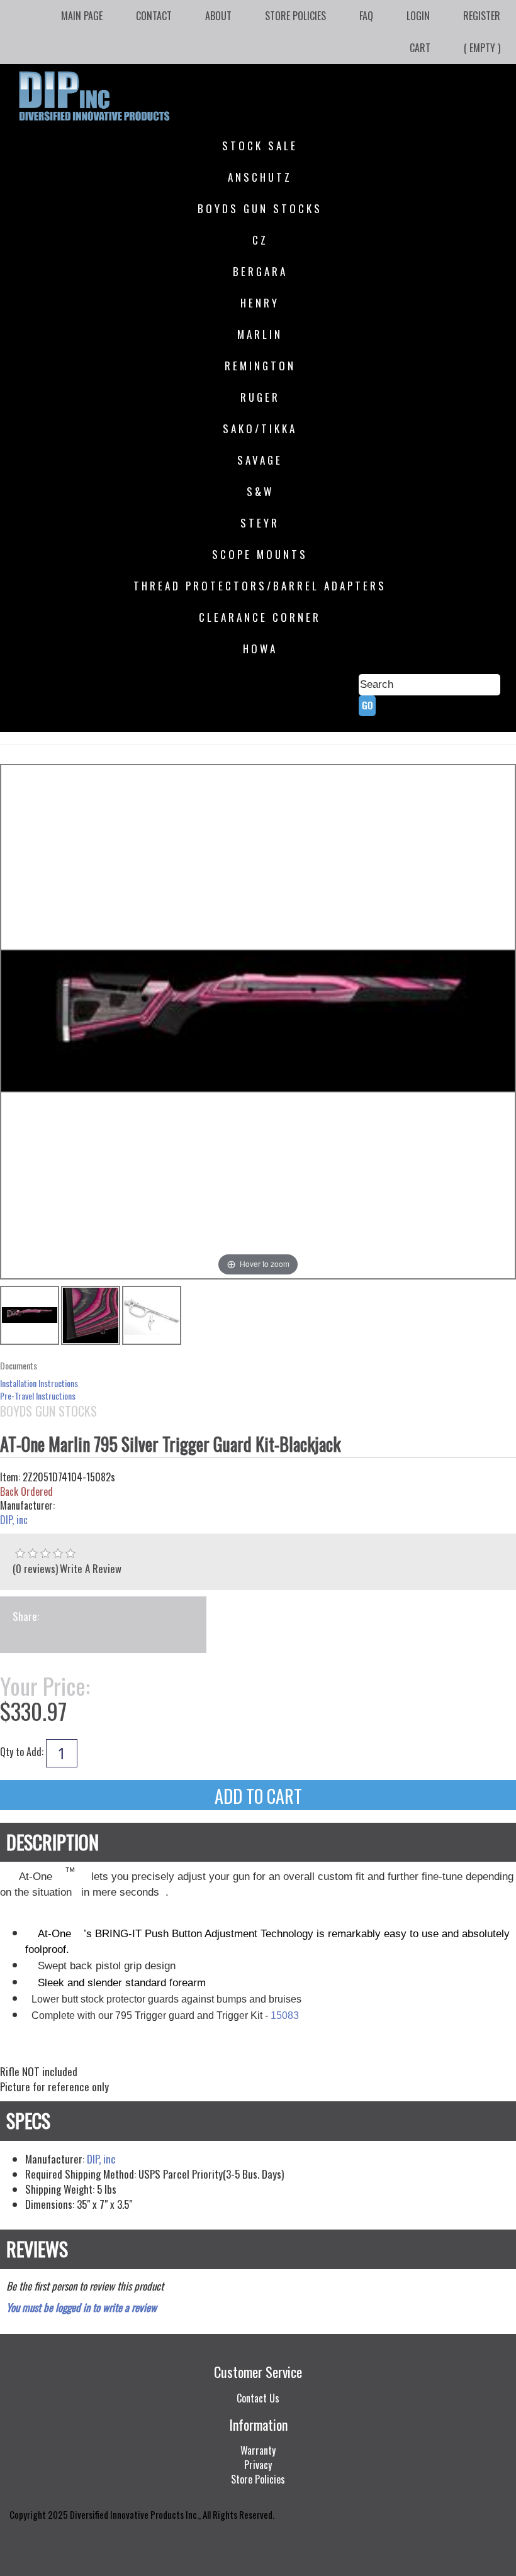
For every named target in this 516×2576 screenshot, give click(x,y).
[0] (20, 1554)
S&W (260, 491)
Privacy (258, 2465)
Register (482, 16)
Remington (260, 366)
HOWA (260, 649)
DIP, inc (14, 1520)
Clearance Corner (260, 617)
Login (418, 16)
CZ (260, 240)
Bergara (260, 271)
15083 (285, 2015)
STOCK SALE (260, 146)
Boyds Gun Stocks (260, 208)
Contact (154, 16)
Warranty (258, 2450)
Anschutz (260, 177)
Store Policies (295, 16)
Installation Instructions (39, 1383)
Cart (420, 48)
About (218, 16)
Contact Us (258, 2398)
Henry (260, 303)
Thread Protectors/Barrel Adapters (260, 586)
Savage (260, 460)
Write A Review (91, 1568)
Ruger (260, 397)
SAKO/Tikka (260, 428)
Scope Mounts (260, 554)
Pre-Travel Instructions (38, 1396)
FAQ (366, 16)
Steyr (260, 523)
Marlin (260, 334)
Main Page (82, 16)
